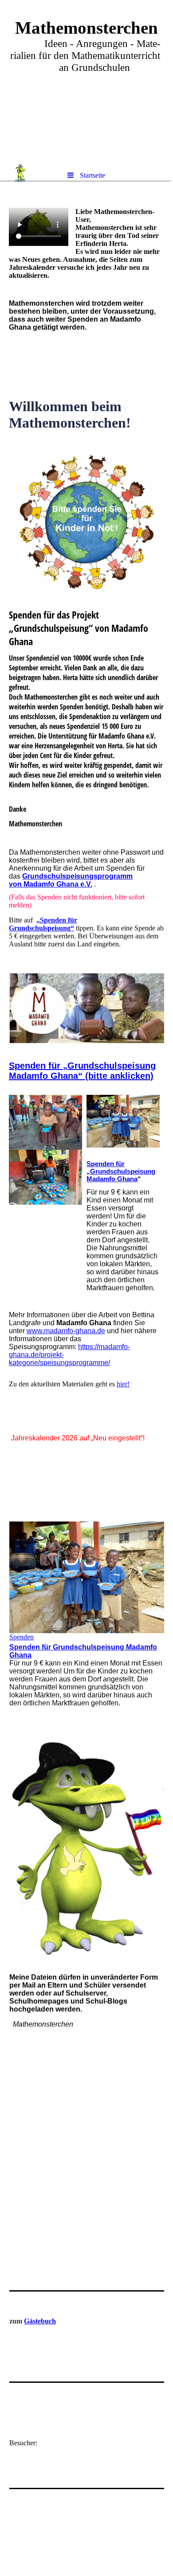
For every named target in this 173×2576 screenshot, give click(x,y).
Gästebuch (40, 2321)
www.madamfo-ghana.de (66, 1331)
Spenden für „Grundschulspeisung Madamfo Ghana (121, 1171)
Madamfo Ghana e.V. (58, 884)
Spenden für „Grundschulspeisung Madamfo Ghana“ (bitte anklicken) (82, 1071)
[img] (86, 82)
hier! (123, 1384)
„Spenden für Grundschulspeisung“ (43, 924)
